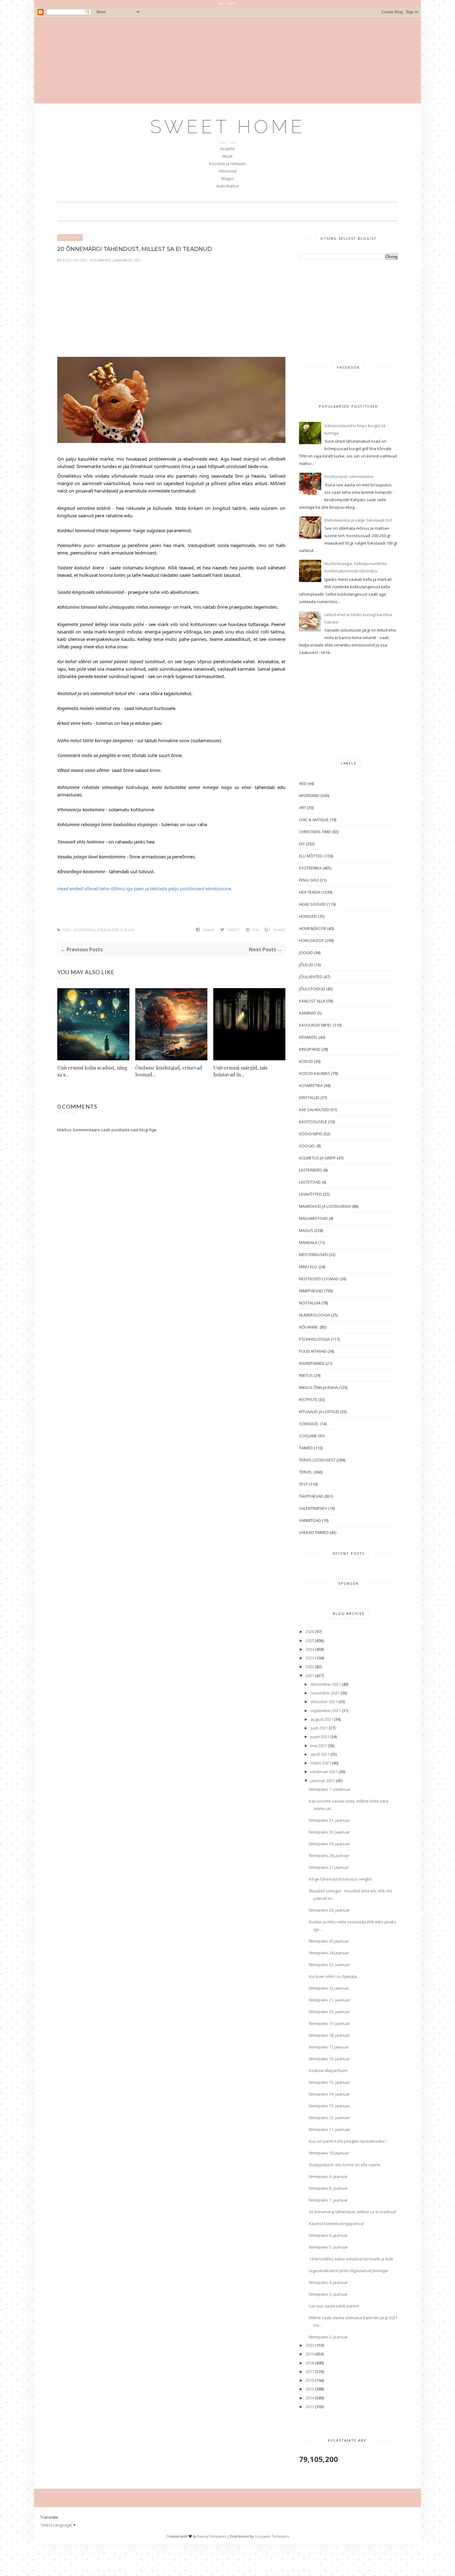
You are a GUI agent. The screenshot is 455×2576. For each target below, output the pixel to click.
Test (303, 1484)
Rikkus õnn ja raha (116, 930)
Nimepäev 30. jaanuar (329, 1832)
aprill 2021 (320, 1754)
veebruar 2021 (324, 1772)
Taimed (306, 1448)
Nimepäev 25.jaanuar (329, 1941)
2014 (310, 2398)
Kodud (306, 1061)
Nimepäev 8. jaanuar (328, 2188)
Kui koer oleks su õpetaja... (334, 1976)
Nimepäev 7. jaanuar (328, 2200)
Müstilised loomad (319, 1279)
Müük (227, 156)
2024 (310, 1649)
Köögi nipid (311, 1134)
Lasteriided (311, 1170)
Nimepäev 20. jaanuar (329, 2012)
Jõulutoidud (312, 989)
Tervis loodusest (317, 1460)
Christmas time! (315, 832)
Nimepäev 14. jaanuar (329, 2094)
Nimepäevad (311, 1291)
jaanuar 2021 (323, 1781)
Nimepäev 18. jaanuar (329, 2035)
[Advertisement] (227, 60)
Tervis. (306, 1472)
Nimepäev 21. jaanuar (329, 2000)
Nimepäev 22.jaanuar (329, 1988)
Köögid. (307, 1146)
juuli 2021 (319, 1728)
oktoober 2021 (324, 1702)
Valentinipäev (313, 1508)
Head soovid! (312, 904)
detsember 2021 (326, 1684)
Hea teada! (310, 892)
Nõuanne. (309, 1327)
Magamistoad (313, 1218)
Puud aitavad (313, 1351)
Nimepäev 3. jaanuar (328, 2294)
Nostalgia (310, 1303)
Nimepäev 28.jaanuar (329, 1855)
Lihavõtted (310, 1194)
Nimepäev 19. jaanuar (329, 2023)
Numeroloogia (315, 1315)
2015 (310, 2389)
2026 (310, 1632)
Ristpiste (308, 1400)
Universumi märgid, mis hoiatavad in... (240, 1071)
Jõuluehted (311, 977)
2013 (310, 2407)
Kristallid (309, 1097)
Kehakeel (308, 1037)
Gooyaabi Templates (272, 2536)
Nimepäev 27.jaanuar (329, 1867)
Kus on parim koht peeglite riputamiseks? (348, 2141)
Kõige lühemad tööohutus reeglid (340, 1879)
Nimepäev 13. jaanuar (329, 2106)
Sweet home (228, 127)
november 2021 (325, 1693)
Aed (303, 783)
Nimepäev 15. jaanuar (329, 2082)
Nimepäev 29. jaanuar (329, 1844)
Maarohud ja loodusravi (325, 1206)
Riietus (306, 1375)
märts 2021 (321, 1763)
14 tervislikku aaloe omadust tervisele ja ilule (351, 2259)
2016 (310, 2380)
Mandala (308, 1242)
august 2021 (322, 1719)
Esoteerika (70, 238)
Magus (228, 178)
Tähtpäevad (311, 1496)
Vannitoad (310, 1520)
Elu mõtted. (311, 856)
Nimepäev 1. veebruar (330, 1789)
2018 (310, 2363)
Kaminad (308, 1013)
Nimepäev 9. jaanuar (328, 2176)
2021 (310, 1676)
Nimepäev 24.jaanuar (329, 1953)
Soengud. (309, 1424)
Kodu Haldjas (75, 260)
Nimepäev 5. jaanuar (328, 2247)
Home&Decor (313, 928)
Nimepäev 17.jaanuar (329, 2047)
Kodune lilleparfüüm (328, 2070)
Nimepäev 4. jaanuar (328, 2282)
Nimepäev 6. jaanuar (328, 2235)
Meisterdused (313, 1255)
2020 (310, 2345)
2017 (310, 2372)
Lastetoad (310, 1182)
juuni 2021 (320, 1737)
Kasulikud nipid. (315, 1025)
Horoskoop (312, 940)
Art (303, 808)
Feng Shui (309, 880)
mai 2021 (319, 1746)
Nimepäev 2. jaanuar (328, 2337)
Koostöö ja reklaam (227, 164)
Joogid (306, 953)
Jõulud (306, 965)
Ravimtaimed (312, 1363)
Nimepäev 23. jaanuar (329, 1965)
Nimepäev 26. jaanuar (329, 1910)
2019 (310, 2354)
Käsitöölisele (313, 1122)
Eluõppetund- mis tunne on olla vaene (345, 2165)
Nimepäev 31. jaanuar (329, 1820)
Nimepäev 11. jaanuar (329, 2129)
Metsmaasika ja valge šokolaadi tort (358, 520)
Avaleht (227, 149)
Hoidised (308, 916)
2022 (310, 1667)
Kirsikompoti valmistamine (349, 476)
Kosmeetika (311, 1085)
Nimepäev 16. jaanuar (329, 2059)
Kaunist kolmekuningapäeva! (336, 2223)
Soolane (308, 1436)
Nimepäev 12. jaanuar (329, 2118)
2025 (310, 1641)
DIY (302, 844)
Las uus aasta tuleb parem (334, 2306)
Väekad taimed (314, 1532)
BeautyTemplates (212, 2536)
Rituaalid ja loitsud (319, 1412)
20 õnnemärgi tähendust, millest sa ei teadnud (352, 2212)
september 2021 (326, 1711)
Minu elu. (308, 1267)
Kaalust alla (312, 1001)
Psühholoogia (314, 1339)
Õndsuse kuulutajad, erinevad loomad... (169, 1071)
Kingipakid (310, 1049)
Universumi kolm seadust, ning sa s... (92, 1071)
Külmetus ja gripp (317, 1158)
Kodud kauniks (315, 1073)
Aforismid (227, 171)
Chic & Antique (314, 820)
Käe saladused (314, 1110)
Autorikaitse (228, 186)
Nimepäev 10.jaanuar (329, 2153)
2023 (310, 1658)
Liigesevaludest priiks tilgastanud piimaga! (349, 2271)
